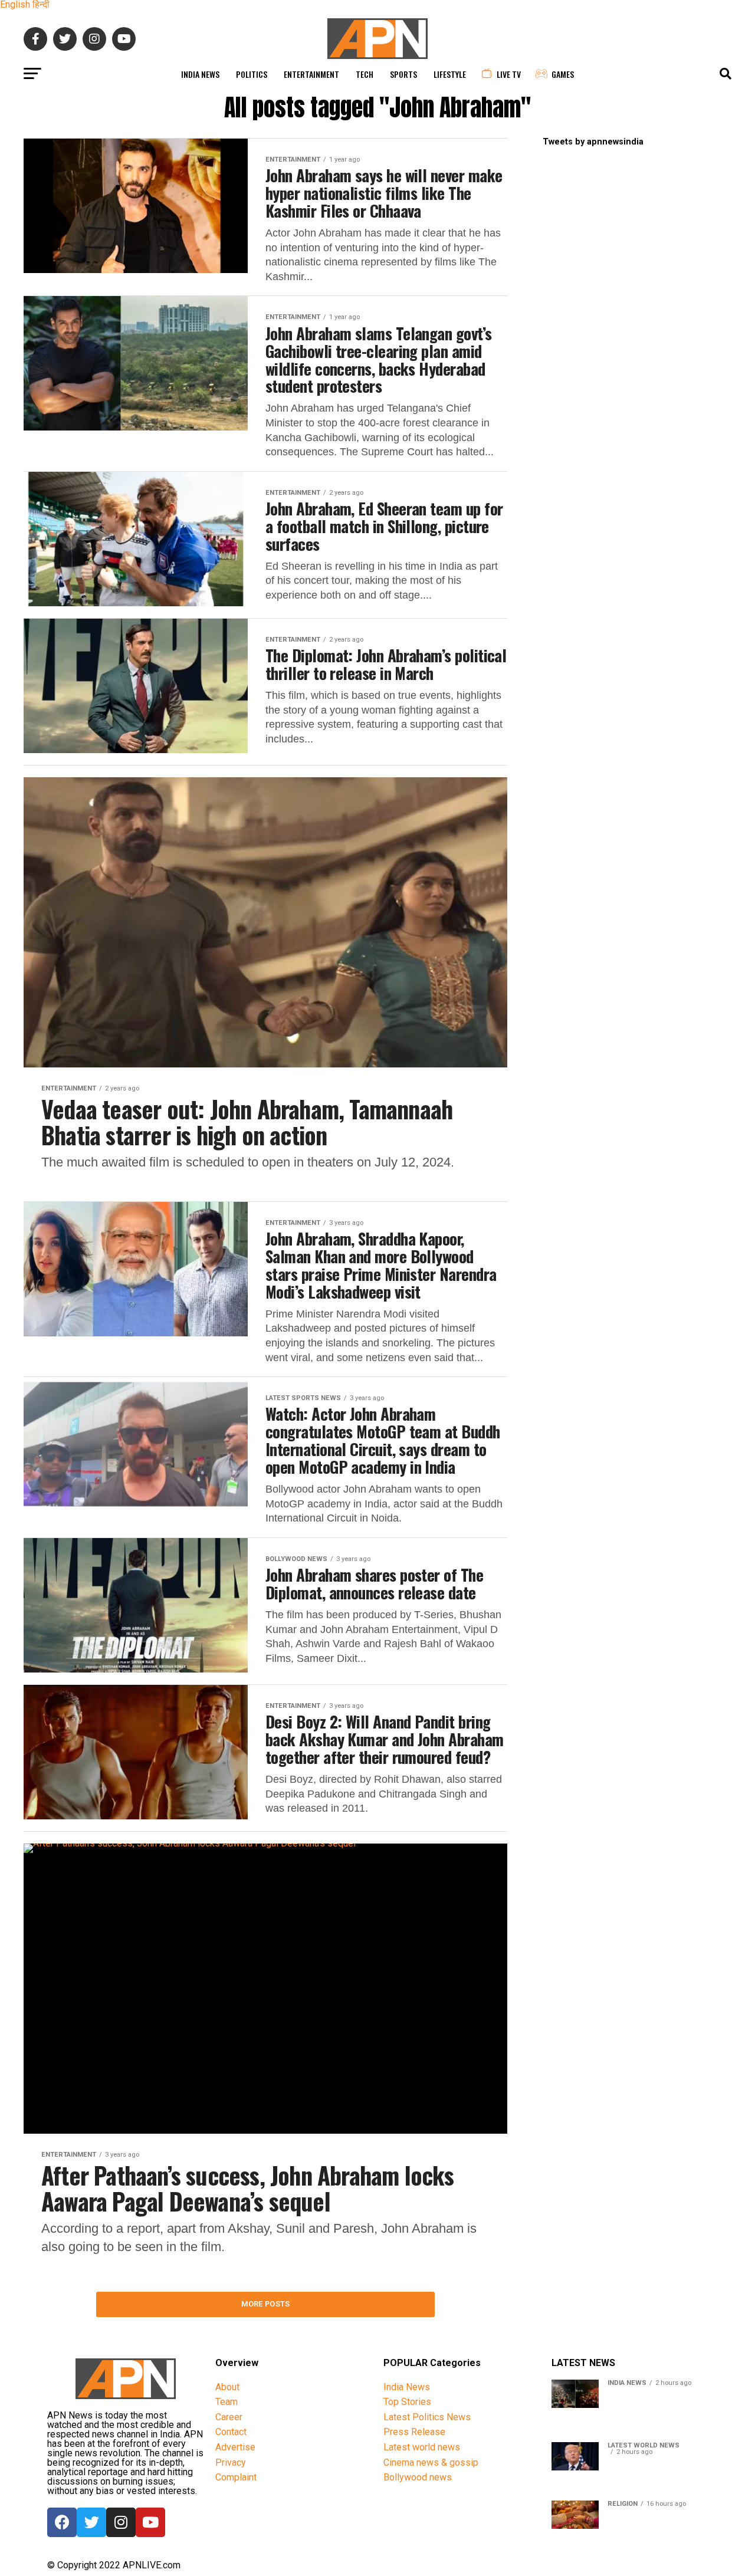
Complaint (236, 2477)
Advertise (235, 2447)
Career (229, 2417)
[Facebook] (62, 2522)
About (227, 2387)
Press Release (414, 2432)
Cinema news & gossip (431, 2462)
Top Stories (407, 2402)
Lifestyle (450, 74)
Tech (365, 74)
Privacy (231, 2462)
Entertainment (311, 74)
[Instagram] (121, 2522)
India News (200, 74)
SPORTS (403, 74)
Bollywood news (418, 2477)
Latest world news (422, 2447)
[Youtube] (150, 2522)
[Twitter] (91, 2522)
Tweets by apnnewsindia (593, 142)
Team (226, 2402)
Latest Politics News (427, 2417)
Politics (252, 74)
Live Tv (509, 74)
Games (563, 74)
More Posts (266, 2304)
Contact (231, 2432)
